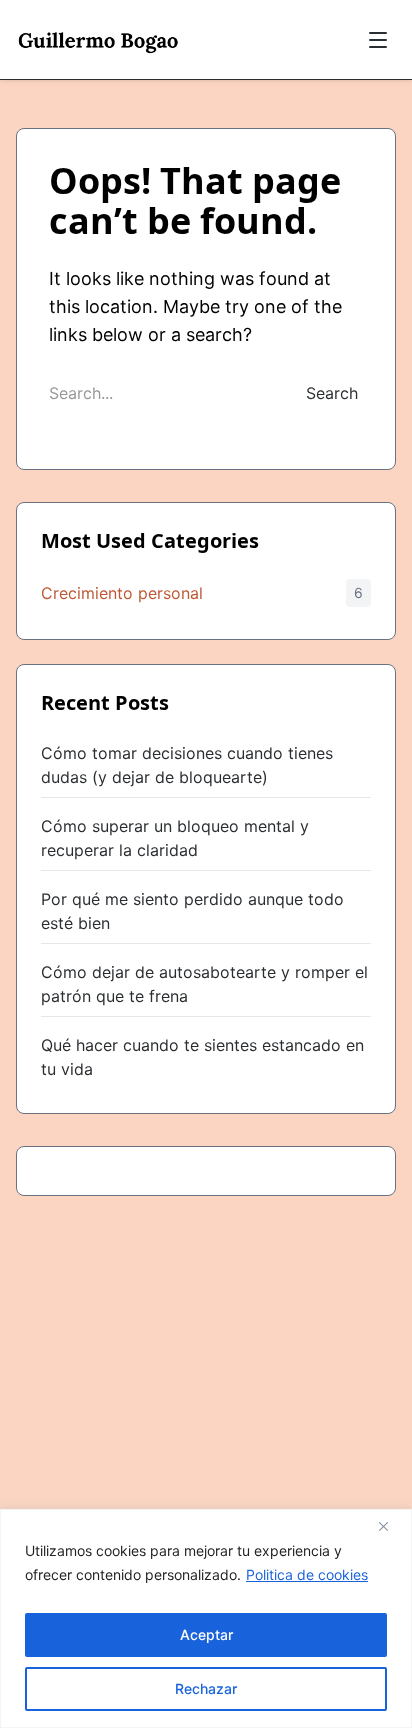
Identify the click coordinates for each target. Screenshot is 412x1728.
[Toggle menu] (378, 40)
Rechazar (206, 1688)
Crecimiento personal (122, 593)
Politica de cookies (307, 1574)
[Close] (391, 1526)
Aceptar (206, 1634)
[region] (206, 1618)
